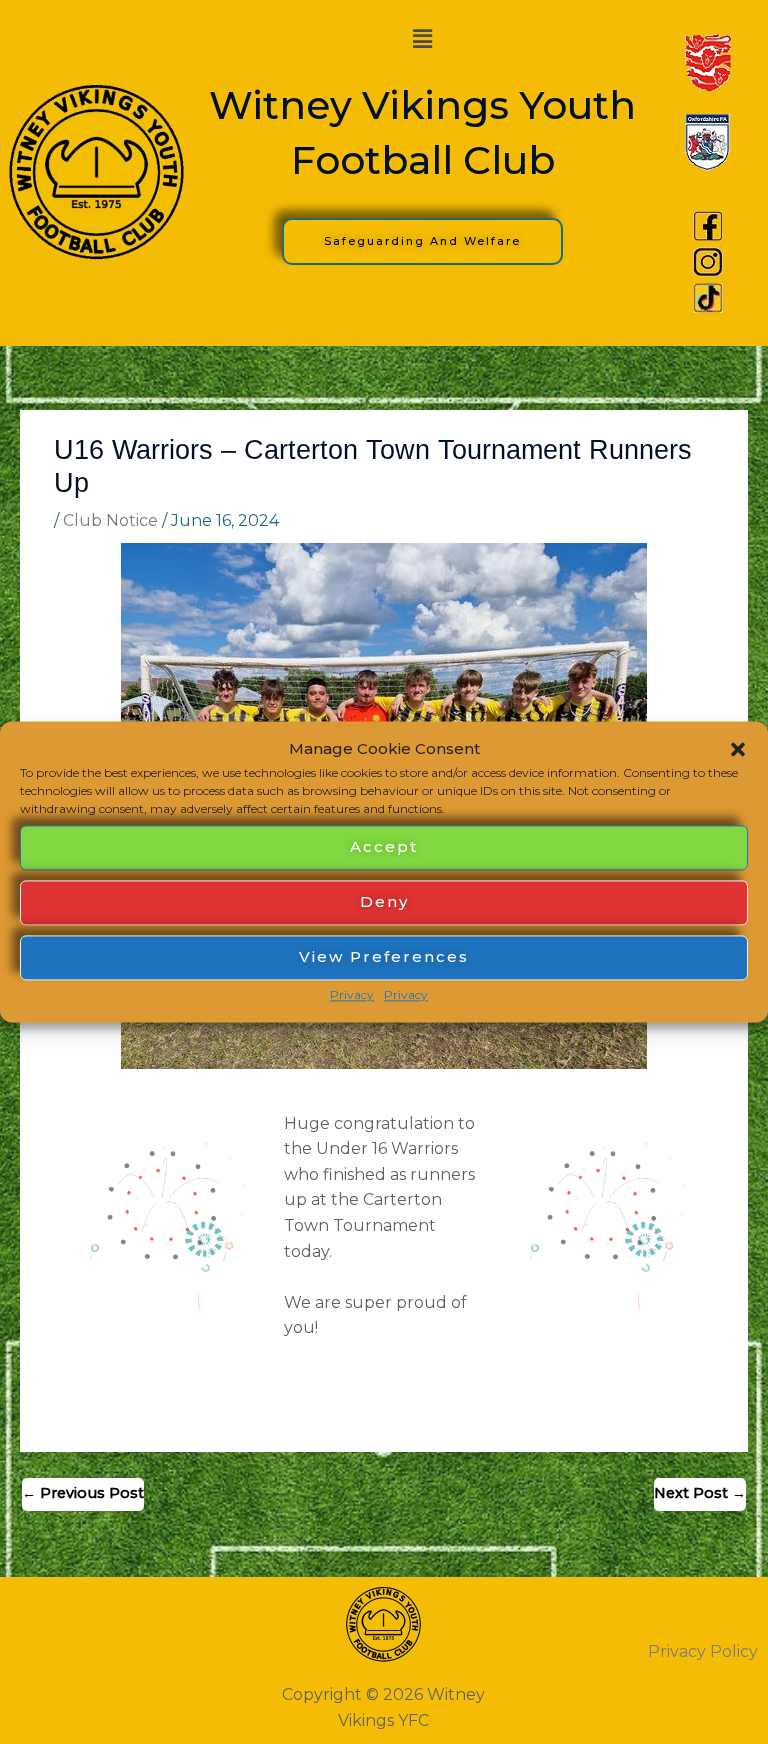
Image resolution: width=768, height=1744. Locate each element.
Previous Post (83, 1493)
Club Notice (110, 520)
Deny (384, 902)
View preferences (384, 957)
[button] (738, 749)
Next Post (700, 1493)
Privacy (352, 994)
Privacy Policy (703, 1651)
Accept (384, 847)
